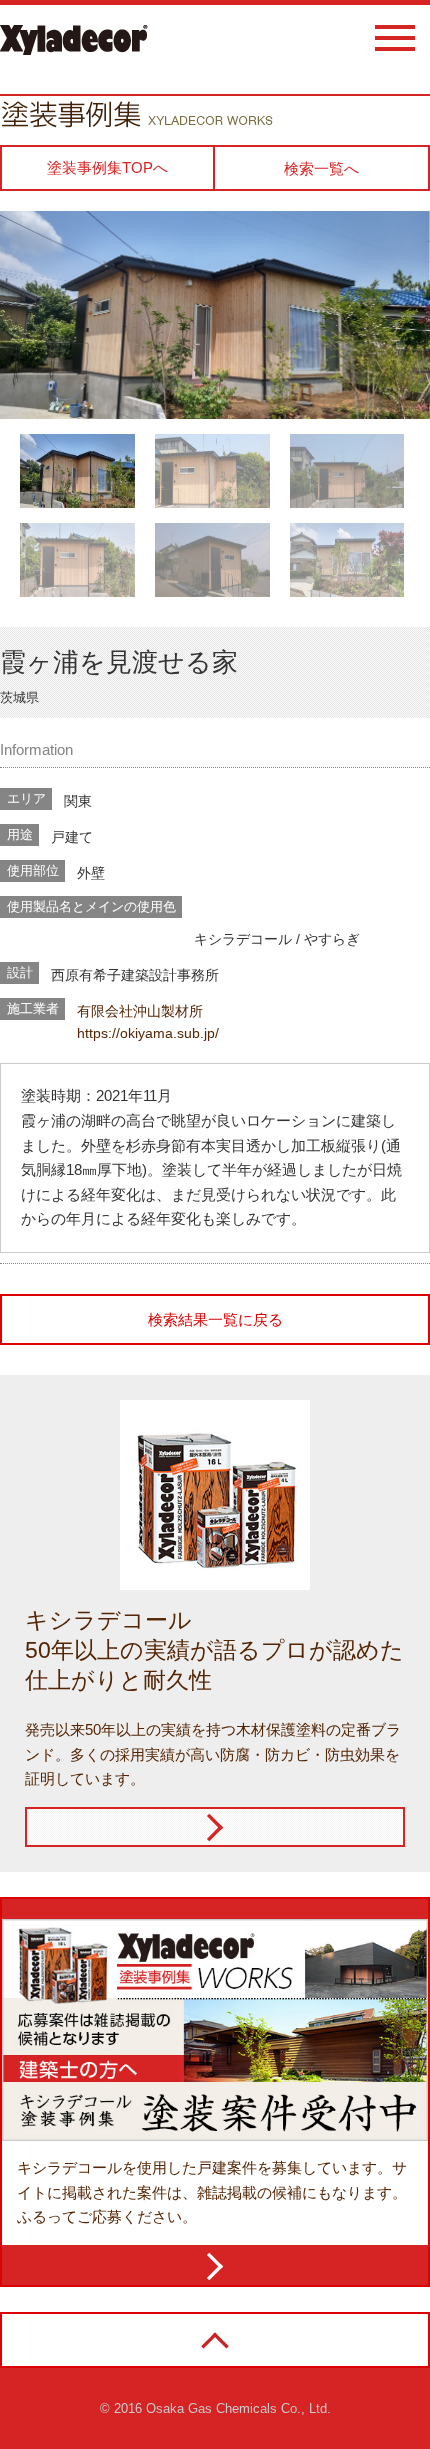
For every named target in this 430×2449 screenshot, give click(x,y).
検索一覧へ (321, 168)
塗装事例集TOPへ (107, 167)
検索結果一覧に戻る (215, 1319)
